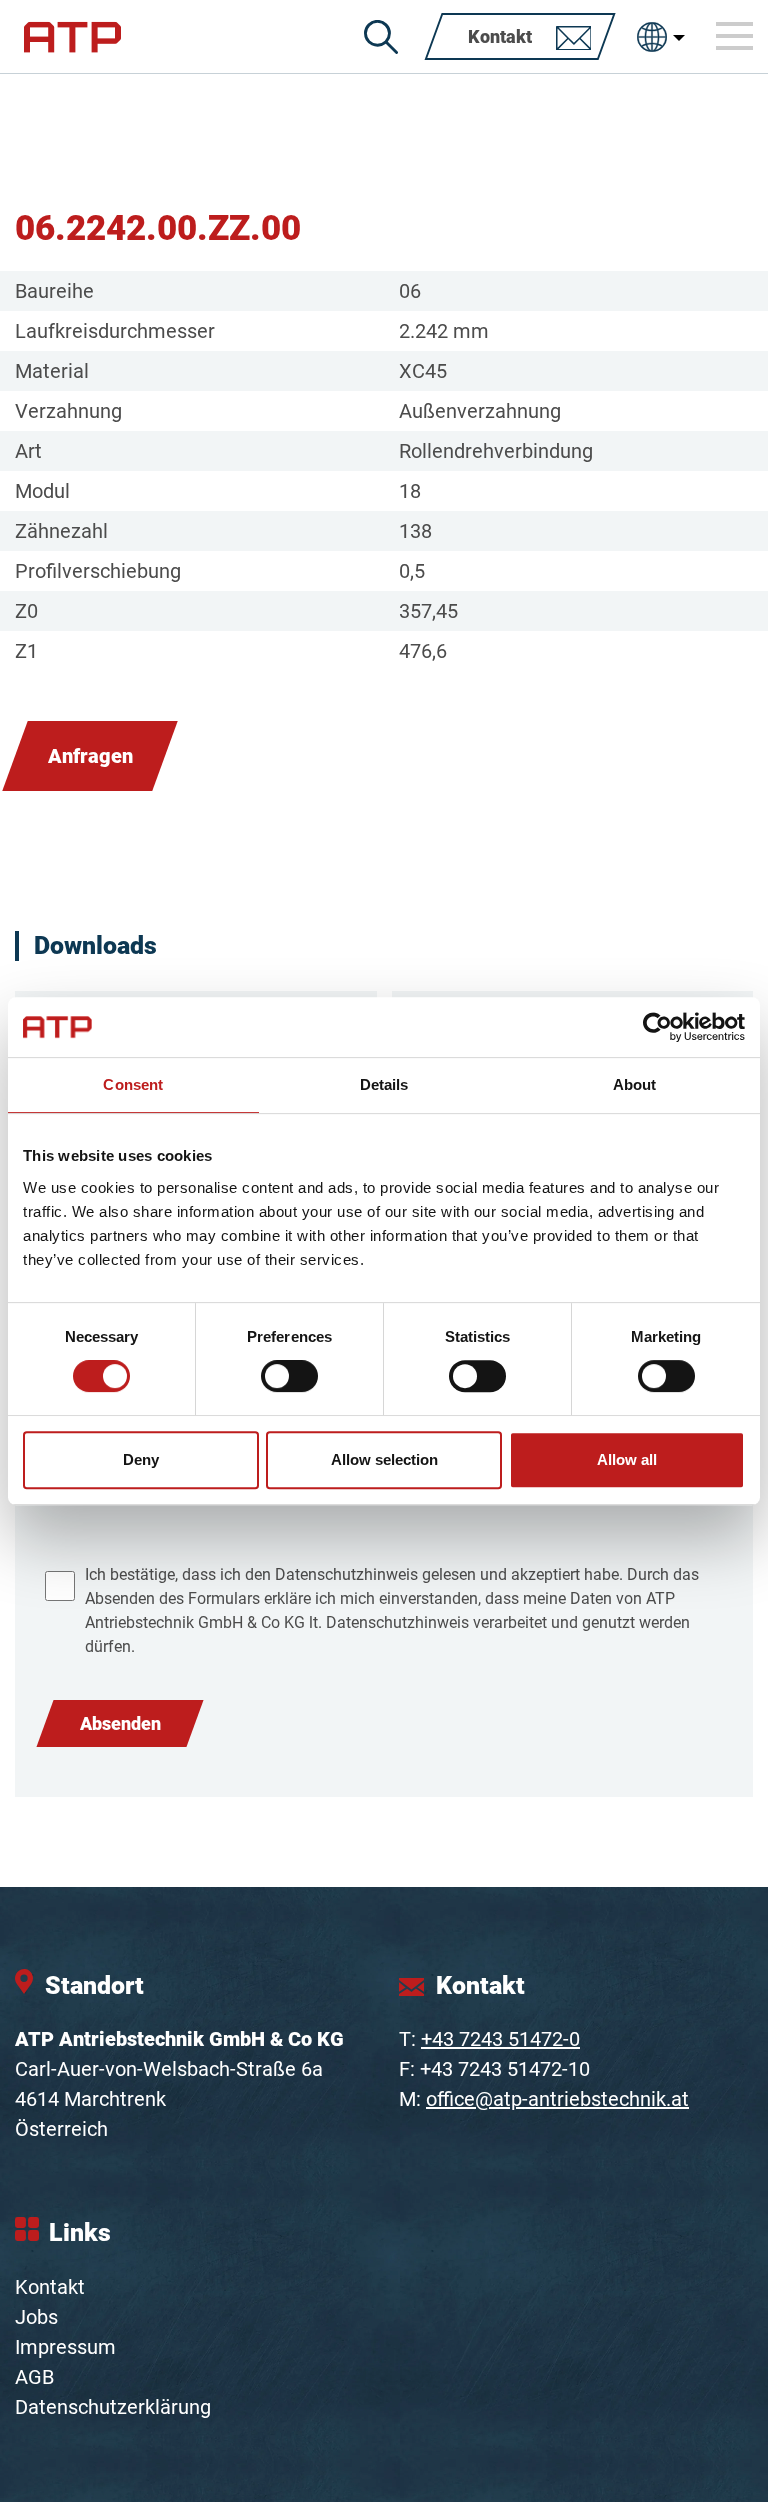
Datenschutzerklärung (113, 2407)
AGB (34, 2377)
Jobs (36, 2317)
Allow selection (384, 1459)
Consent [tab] (133, 1084)
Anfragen (90, 756)
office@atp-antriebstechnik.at (557, 2099)
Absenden (120, 1723)
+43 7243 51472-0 (500, 2039)
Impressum (65, 2347)
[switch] (289, 1376)
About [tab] (635, 1084)
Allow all (627, 1459)
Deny (141, 1459)
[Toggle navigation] (735, 36)
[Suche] (381, 37)
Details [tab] (384, 1084)
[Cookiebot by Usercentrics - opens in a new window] (657, 1027)
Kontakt (50, 2287)
